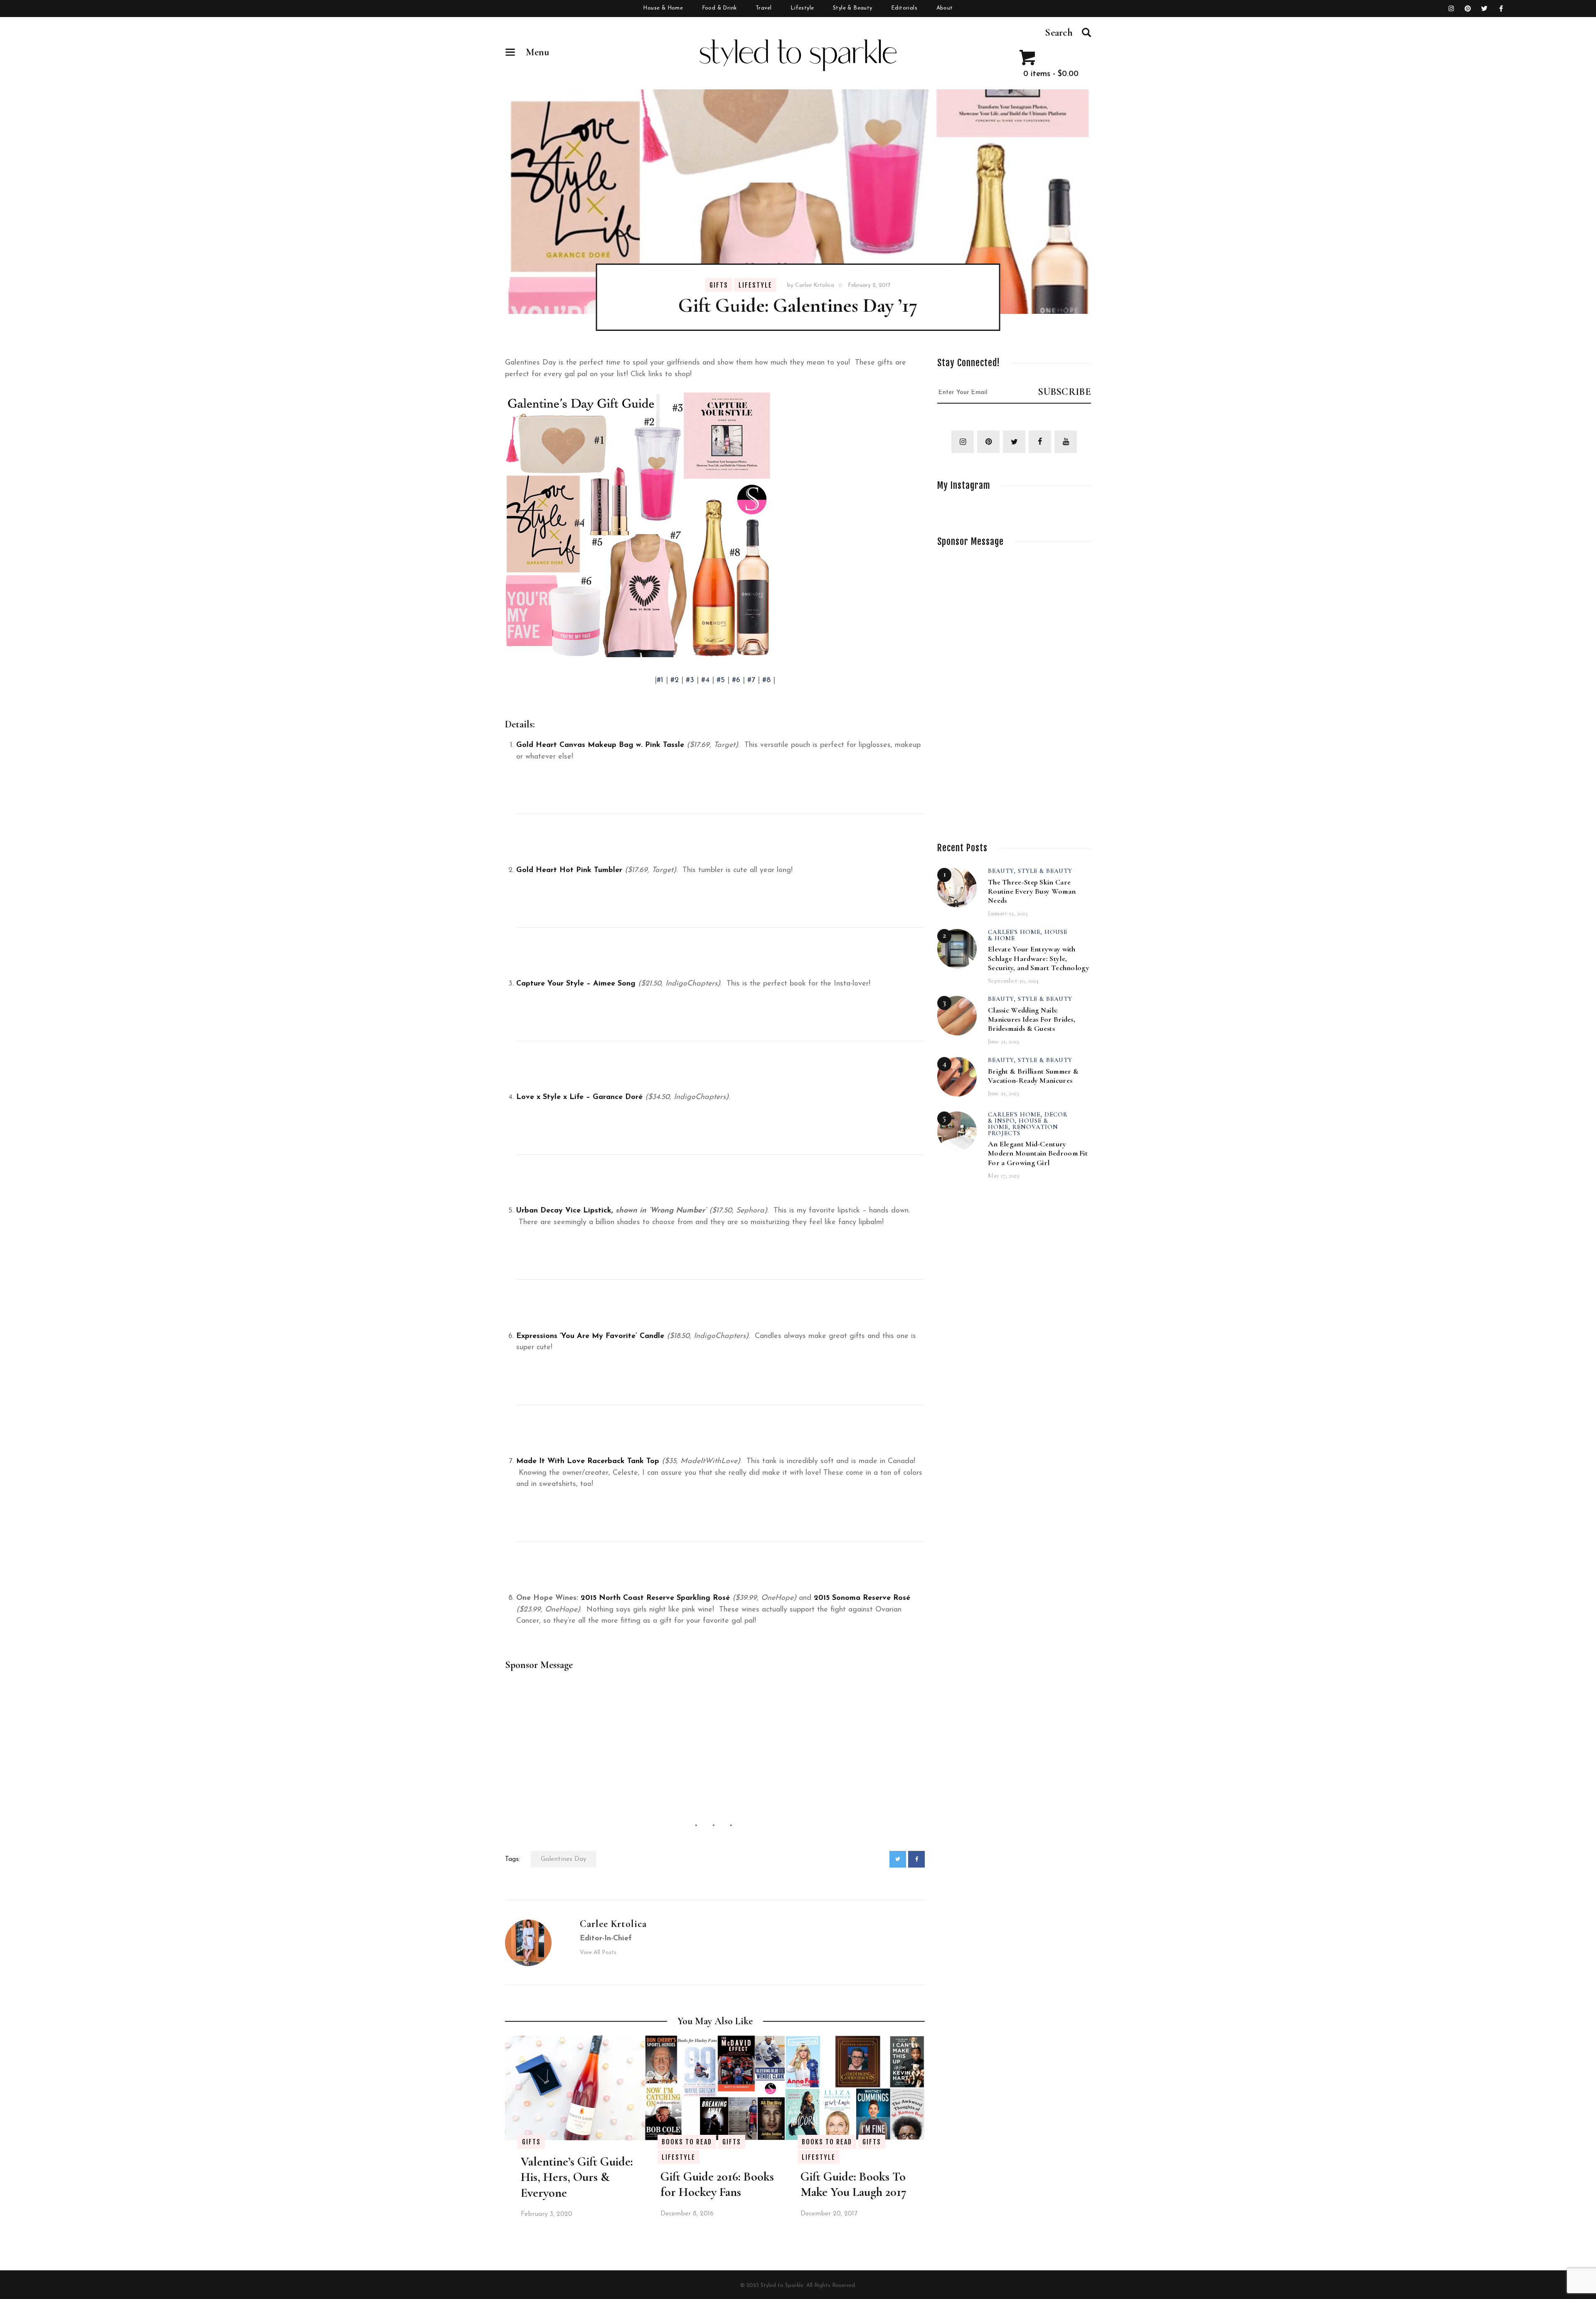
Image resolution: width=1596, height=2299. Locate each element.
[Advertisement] (715, 1739)
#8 (766, 680)
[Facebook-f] (1501, 9)
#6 (736, 680)
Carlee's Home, (1016, 932)
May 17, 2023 (1004, 1175)
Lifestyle (755, 285)
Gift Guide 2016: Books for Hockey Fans (717, 2184)
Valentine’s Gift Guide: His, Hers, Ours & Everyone (577, 2177)
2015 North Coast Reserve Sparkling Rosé (655, 1598)
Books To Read (687, 2142)
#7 (751, 680)
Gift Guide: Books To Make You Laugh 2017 (853, 2184)
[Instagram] (1451, 9)
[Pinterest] (1468, 9)
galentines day (564, 1859)
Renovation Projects (1023, 1130)
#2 (675, 680)
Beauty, (1003, 871)
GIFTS (719, 285)
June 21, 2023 (1004, 1041)
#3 (690, 680)
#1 (661, 680)
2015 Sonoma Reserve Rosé (862, 1598)
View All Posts (598, 1953)
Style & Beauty (1045, 871)
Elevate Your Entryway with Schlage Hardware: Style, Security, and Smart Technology (1039, 958)
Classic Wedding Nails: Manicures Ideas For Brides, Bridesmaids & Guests (1032, 1019)
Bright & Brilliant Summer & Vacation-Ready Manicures (1033, 1076)
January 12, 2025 (1008, 913)
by (811, 285)
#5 (721, 680)
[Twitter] (1485, 9)
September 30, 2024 (1013, 981)
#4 (705, 680)
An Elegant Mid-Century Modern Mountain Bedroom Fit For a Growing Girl (1038, 1153)
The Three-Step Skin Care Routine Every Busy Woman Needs (1032, 891)
